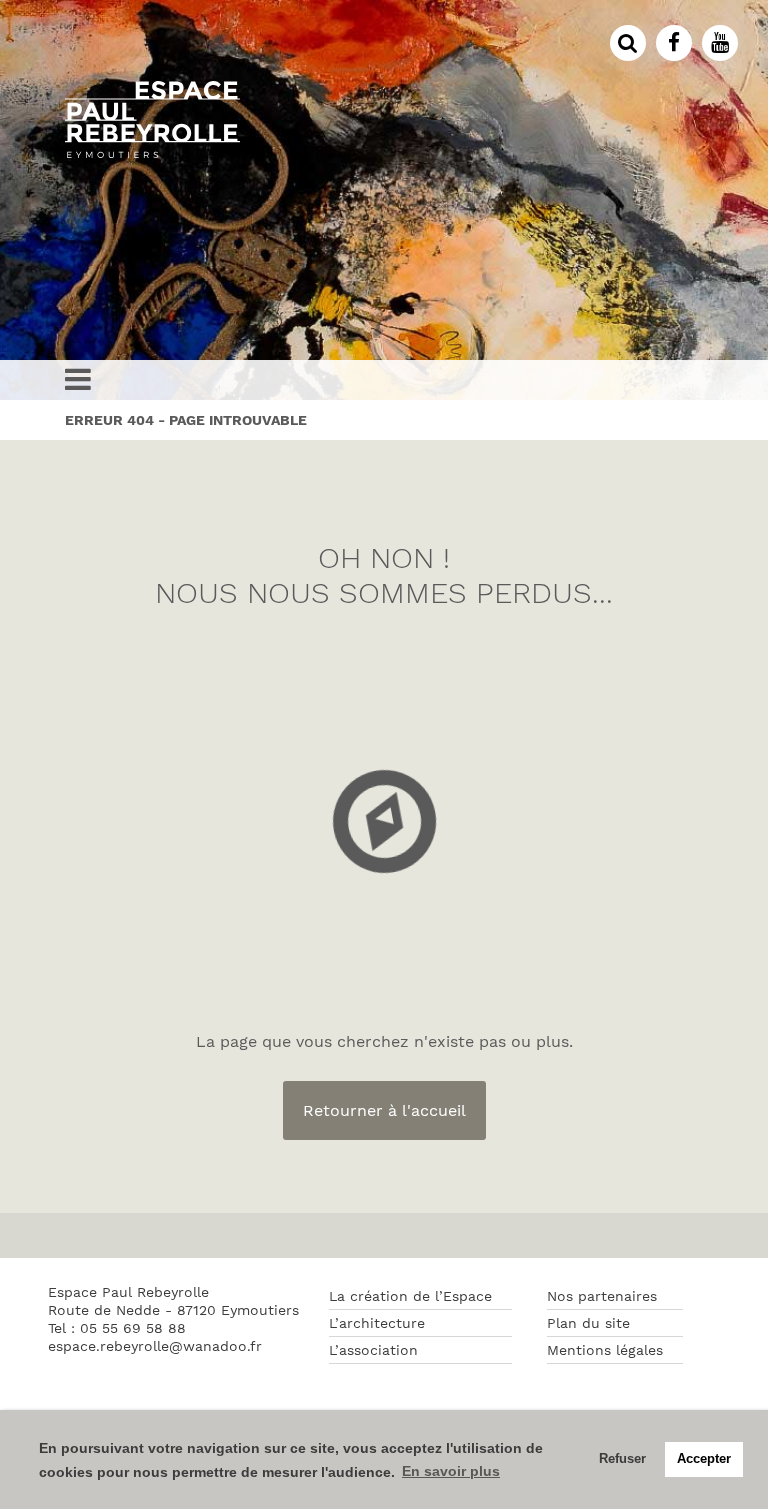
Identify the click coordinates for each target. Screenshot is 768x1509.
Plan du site (588, 1323)
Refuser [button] (622, 1459)
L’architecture (377, 1323)
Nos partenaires (602, 1296)
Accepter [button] (704, 1459)
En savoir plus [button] (451, 1471)
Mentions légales (605, 1350)
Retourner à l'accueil (384, 1110)
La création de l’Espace (410, 1296)
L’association (373, 1350)
